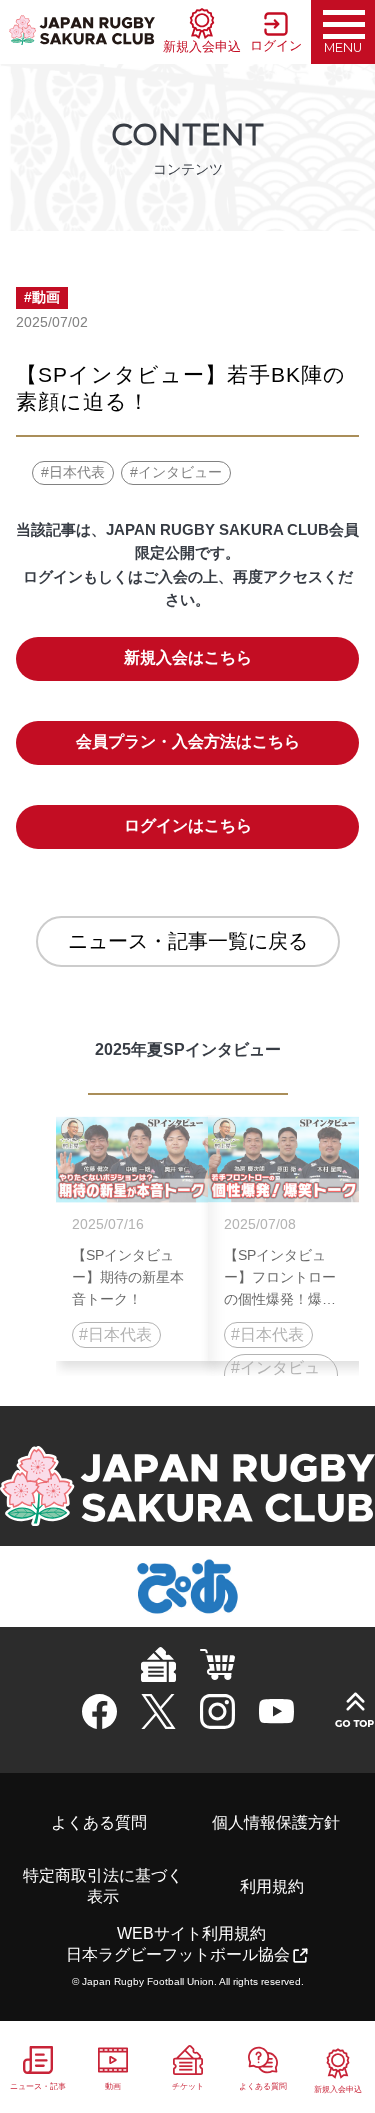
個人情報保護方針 (276, 1822)
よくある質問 (99, 1822)
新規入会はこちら (188, 657)
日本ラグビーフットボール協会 (178, 1954)
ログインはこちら (188, 825)
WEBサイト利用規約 (191, 1933)
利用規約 (272, 1886)
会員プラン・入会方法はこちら (188, 741)
